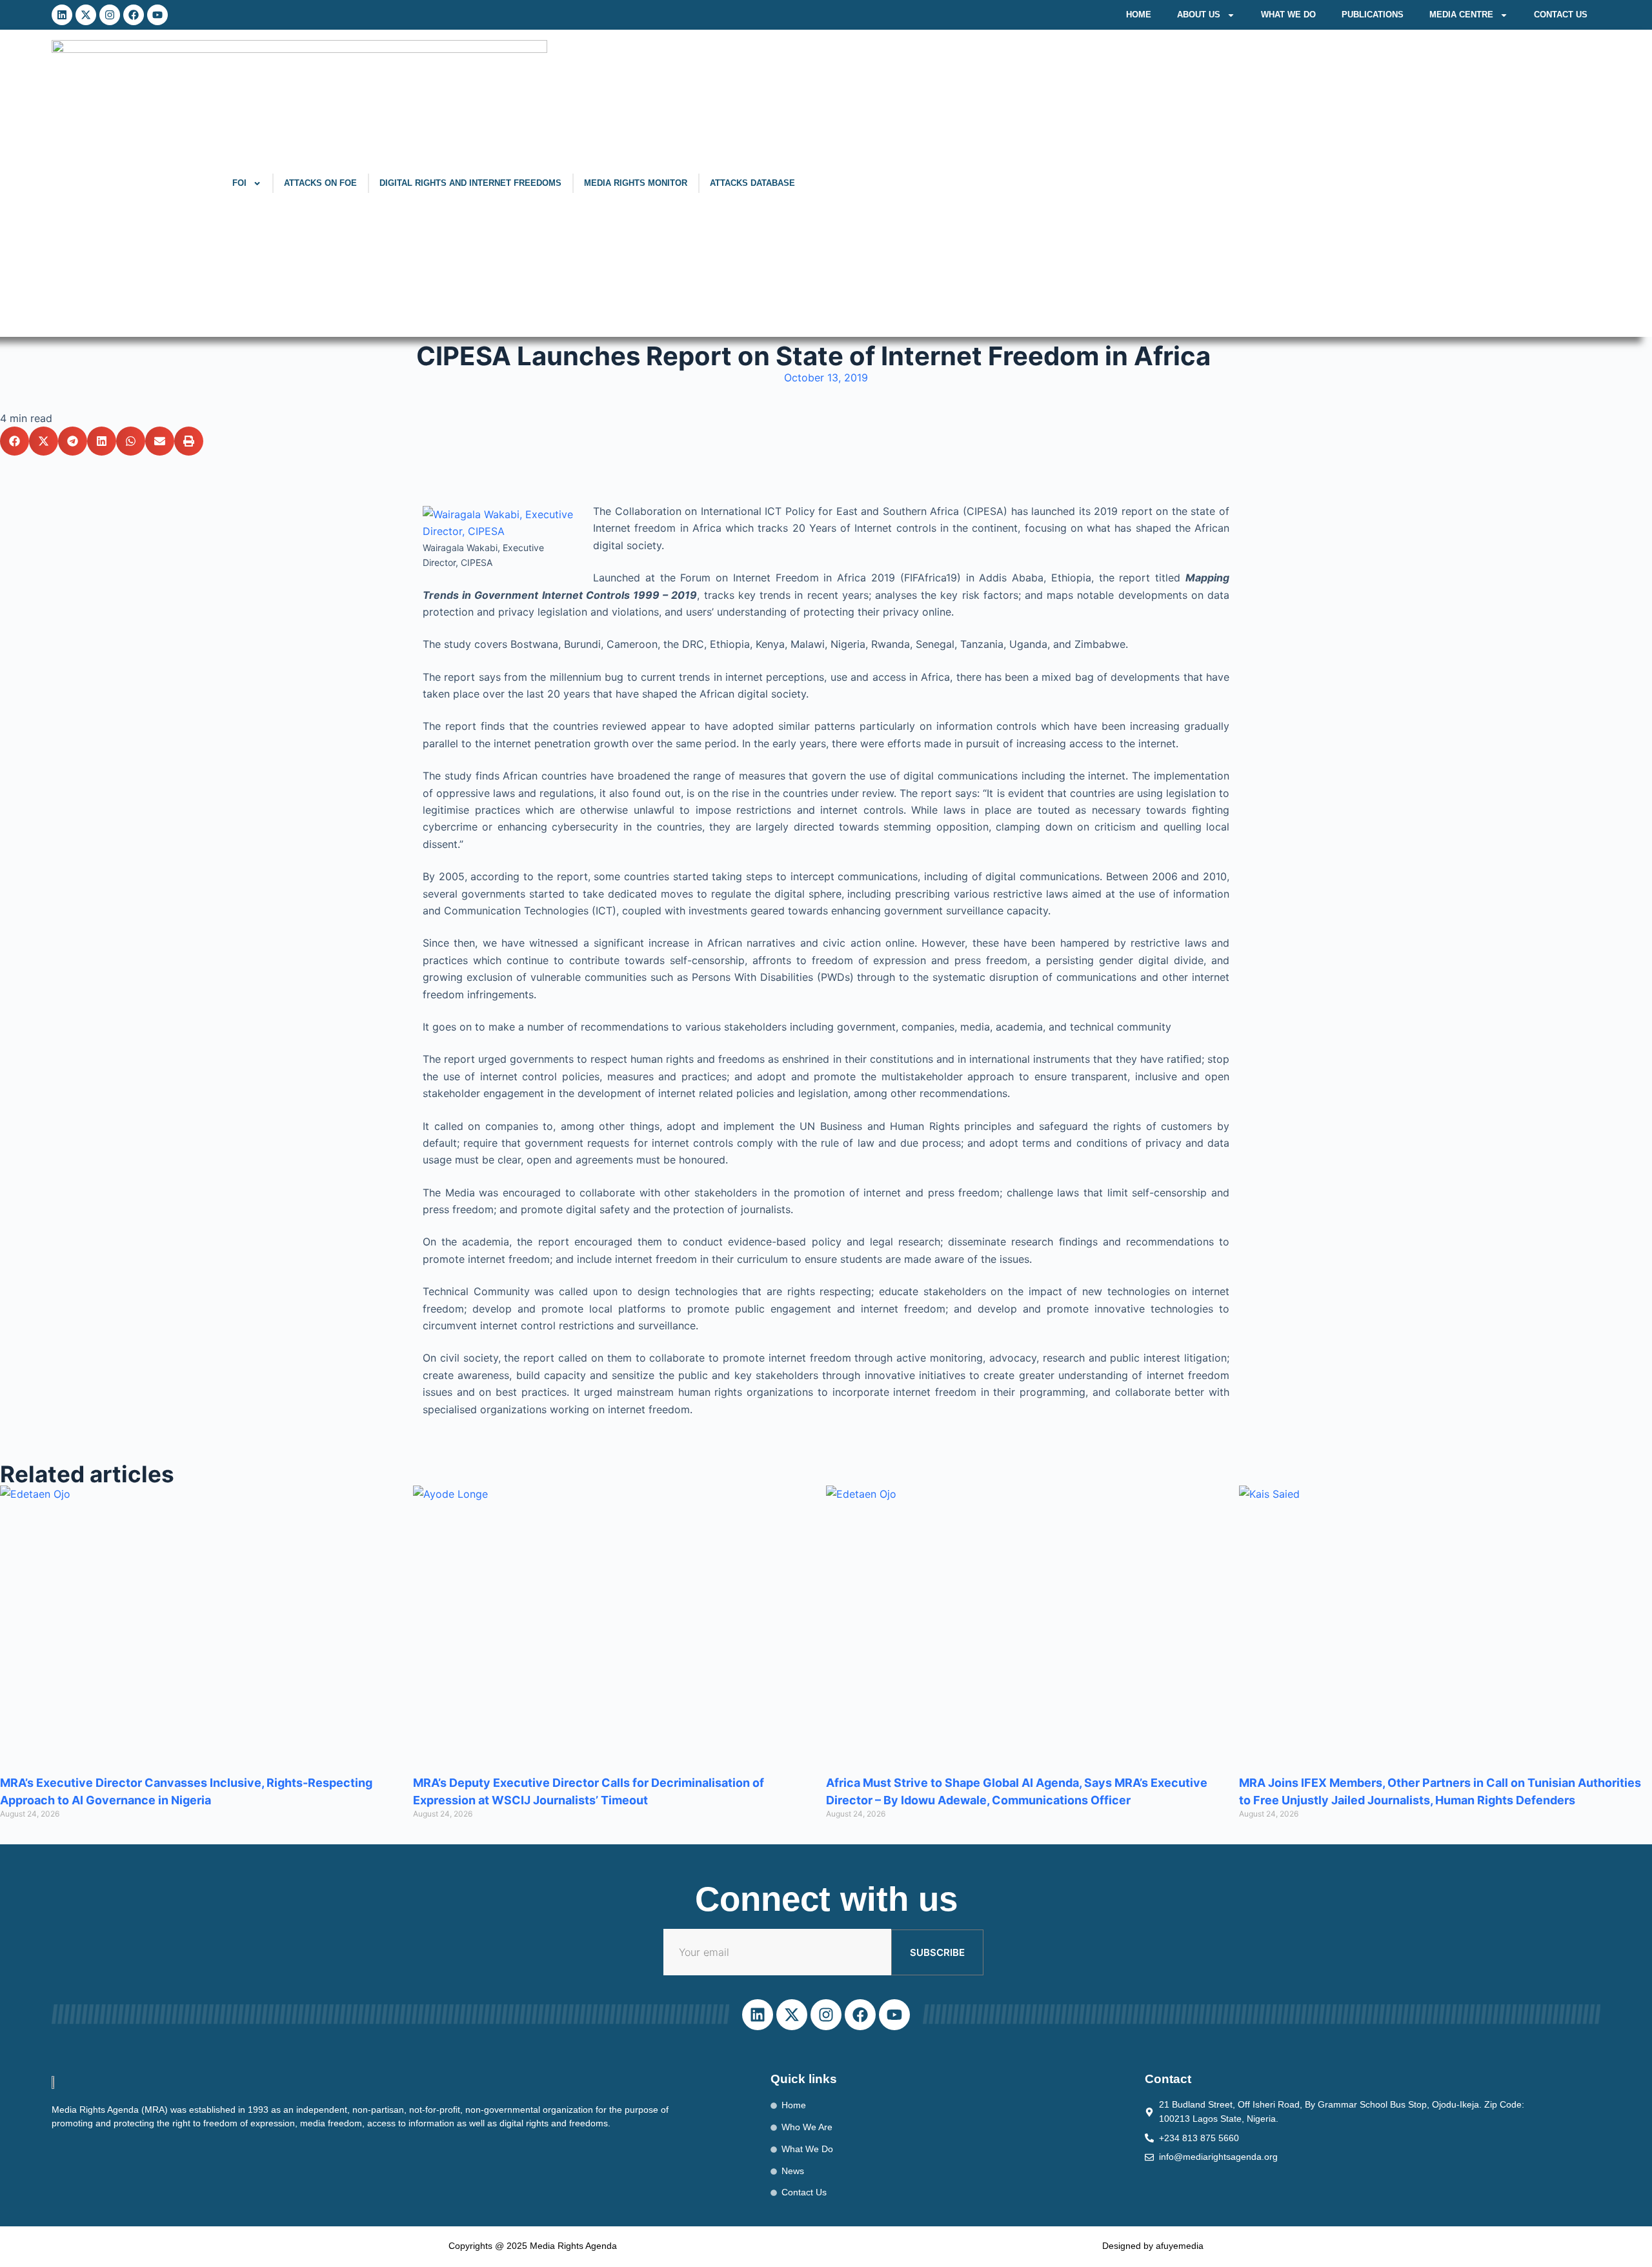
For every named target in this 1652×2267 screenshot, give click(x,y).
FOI (239, 183)
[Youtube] (157, 15)
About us (1199, 15)
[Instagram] (110, 15)
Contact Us (1561, 15)
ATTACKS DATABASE (752, 183)
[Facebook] (134, 15)
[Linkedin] (62, 15)
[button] (15, 441)
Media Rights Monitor (636, 183)
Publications (1373, 15)
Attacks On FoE (320, 183)
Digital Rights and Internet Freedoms (470, 183)
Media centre (1461, 15)
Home (1139, 15)
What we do (1288, 15)
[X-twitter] (86, 15)
